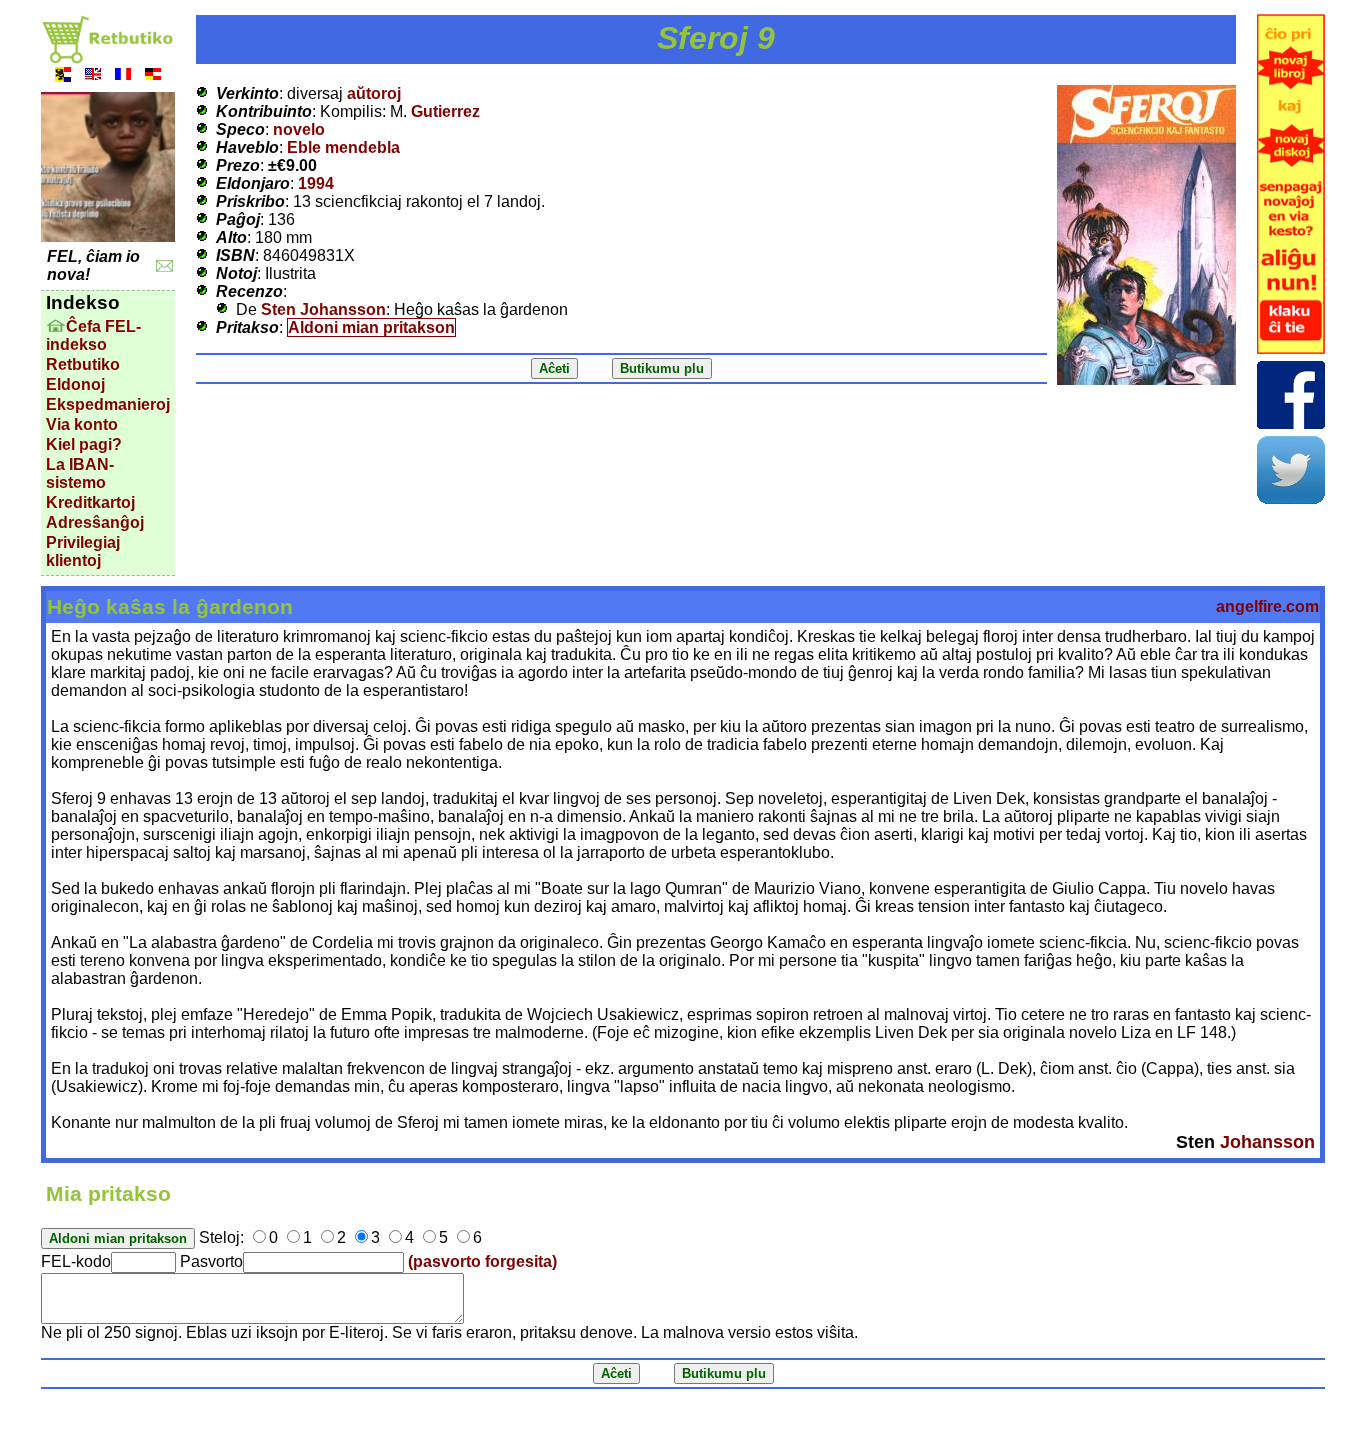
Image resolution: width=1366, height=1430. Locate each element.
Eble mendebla (343, 147)
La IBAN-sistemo (80, 473)
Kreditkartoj (90, 502)
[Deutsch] (153, 76)
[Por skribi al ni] (164, 266)
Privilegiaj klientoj (83, 551)
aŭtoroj (374, 93)
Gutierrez (445, 111)
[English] (93, 76)
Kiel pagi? (84, 444)
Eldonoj (75, 384)
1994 (316, 183)
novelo (299, 129)
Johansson (1267, 1142)
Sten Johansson (323, 309)
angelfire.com (1267, 606)
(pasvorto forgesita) (482, 1261)
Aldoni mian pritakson (371, 327)
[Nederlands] (63, 76)
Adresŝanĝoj (95, 522)
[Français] (123, 76)
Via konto (82, 424)
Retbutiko (83, 364)
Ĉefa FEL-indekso (93, 335)
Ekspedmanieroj (108, 404)
